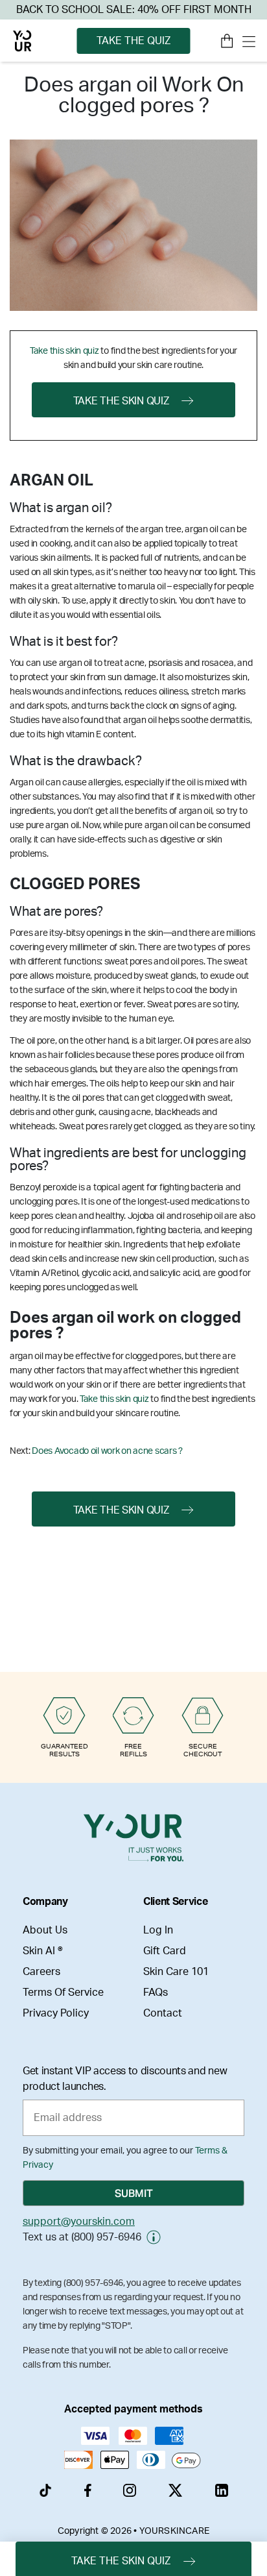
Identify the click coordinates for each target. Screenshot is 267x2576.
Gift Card (165, 1951)
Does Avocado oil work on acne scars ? (107, 1451)
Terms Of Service (63, 1993)
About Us (45, 1930)
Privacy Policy (56, 2013)
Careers (41, 1972)
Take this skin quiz (64, 351)
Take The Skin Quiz (121, 401)
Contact (163, 2013)
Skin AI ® (43, 1951)
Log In (158, 1930)
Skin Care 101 (176, 1972)
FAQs (156, 1993)
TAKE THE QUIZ (133, 41)
